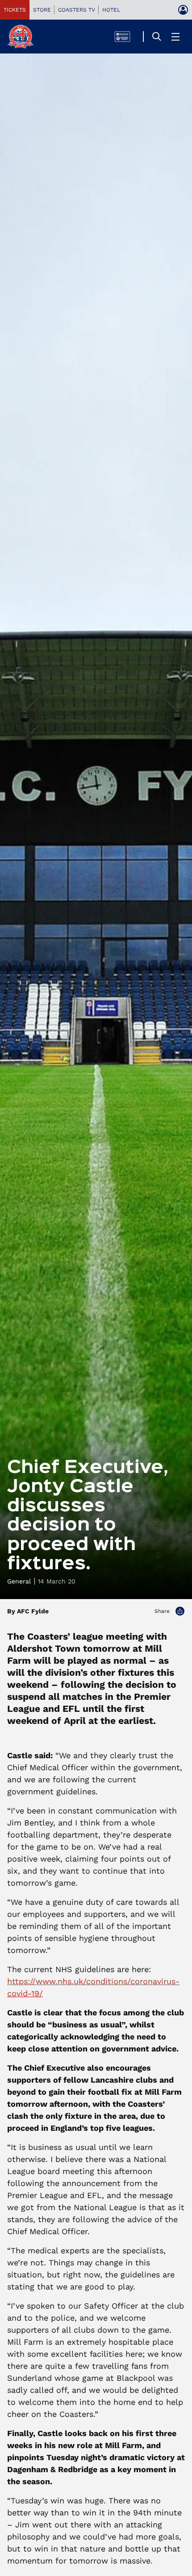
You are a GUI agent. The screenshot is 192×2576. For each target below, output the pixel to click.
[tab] (15, 10)
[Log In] (183, 10)
